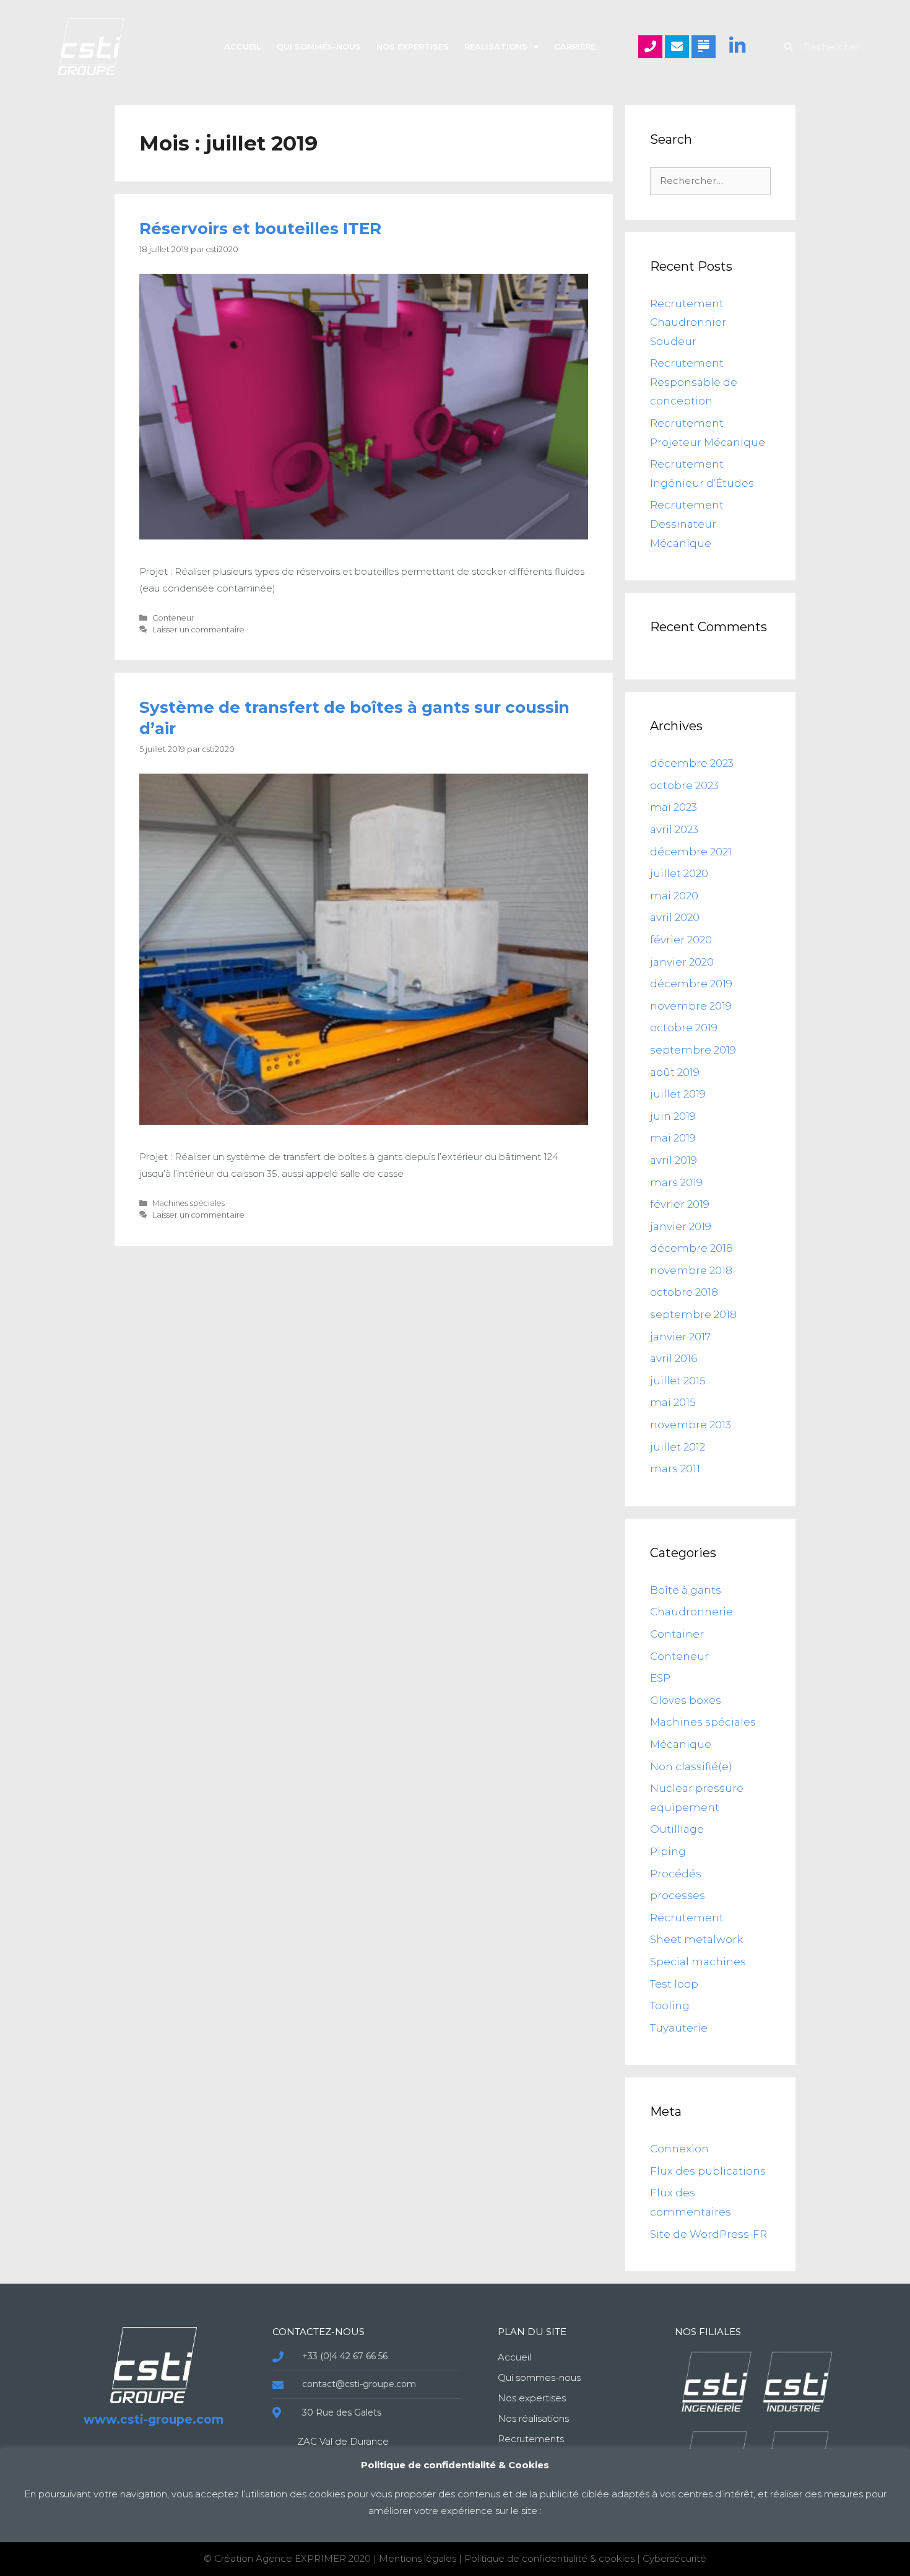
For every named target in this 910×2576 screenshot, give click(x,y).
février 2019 (680, 1204)
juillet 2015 (678, 1381)
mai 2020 (674, 896)
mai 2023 (674, 807)
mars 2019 (676, 1182)
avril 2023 (674, 829)
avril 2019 (674, 1160)
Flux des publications (708, 2171)
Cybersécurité (674, 2558)
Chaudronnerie (691, 1612)
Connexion (679, 2149)
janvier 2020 (682, 962)
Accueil (243, 46)
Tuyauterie (679, 2028)
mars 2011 (675, 1469)
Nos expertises (413, 46)
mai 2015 (673, 1402)
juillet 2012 (678, 1447)
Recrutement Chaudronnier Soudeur (688, 322)
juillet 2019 (678, 1094)
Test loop (674, 1984)
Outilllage (677, 1829)
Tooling (670, 2006)
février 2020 (681, 940)
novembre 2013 (691, 1425)
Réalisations (496, 46)
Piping (668, 1851)
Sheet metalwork (696, 1939)
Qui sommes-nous (319, 46)
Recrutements (531, 2439)
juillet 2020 (679, 873)
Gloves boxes (686, 1700)
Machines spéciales (188, 1203)
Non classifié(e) (691, 1766)
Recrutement (687, 1918)
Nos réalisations (533, 2418)
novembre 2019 (691, 1006)
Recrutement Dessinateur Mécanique (687, 524)
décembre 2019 (691, 984)
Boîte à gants (686, 1590)
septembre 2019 (693, 1050)
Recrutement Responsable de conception (694, 382)
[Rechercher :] (710, 180)
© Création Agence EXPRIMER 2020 (288, 2558)
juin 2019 (673, 1116)
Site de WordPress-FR (708, 2234)
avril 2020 (675, 917)
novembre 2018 (691, 1270)
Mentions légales (418, 2558)
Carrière (575, 46)
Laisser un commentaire (198, 630)
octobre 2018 (684, 1292)
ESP (660, 1678)
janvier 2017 (680, 1337)
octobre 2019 (684, 1028)
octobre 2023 (684, 785)
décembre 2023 (692, 763)
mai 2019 (673, 1138)
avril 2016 (674, 1358)
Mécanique (681, 1744)
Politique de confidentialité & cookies (551, 2558)
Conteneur (173, 618)
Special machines (698, 1962)
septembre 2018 (693, 1314)
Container (677, 1634)
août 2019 (675, 1072)
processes (678, 1895)
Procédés (676, 1874)
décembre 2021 (691, 852)
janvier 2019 (681, 1226)
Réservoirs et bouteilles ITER (260, 229)
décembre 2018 (691, 1248)
